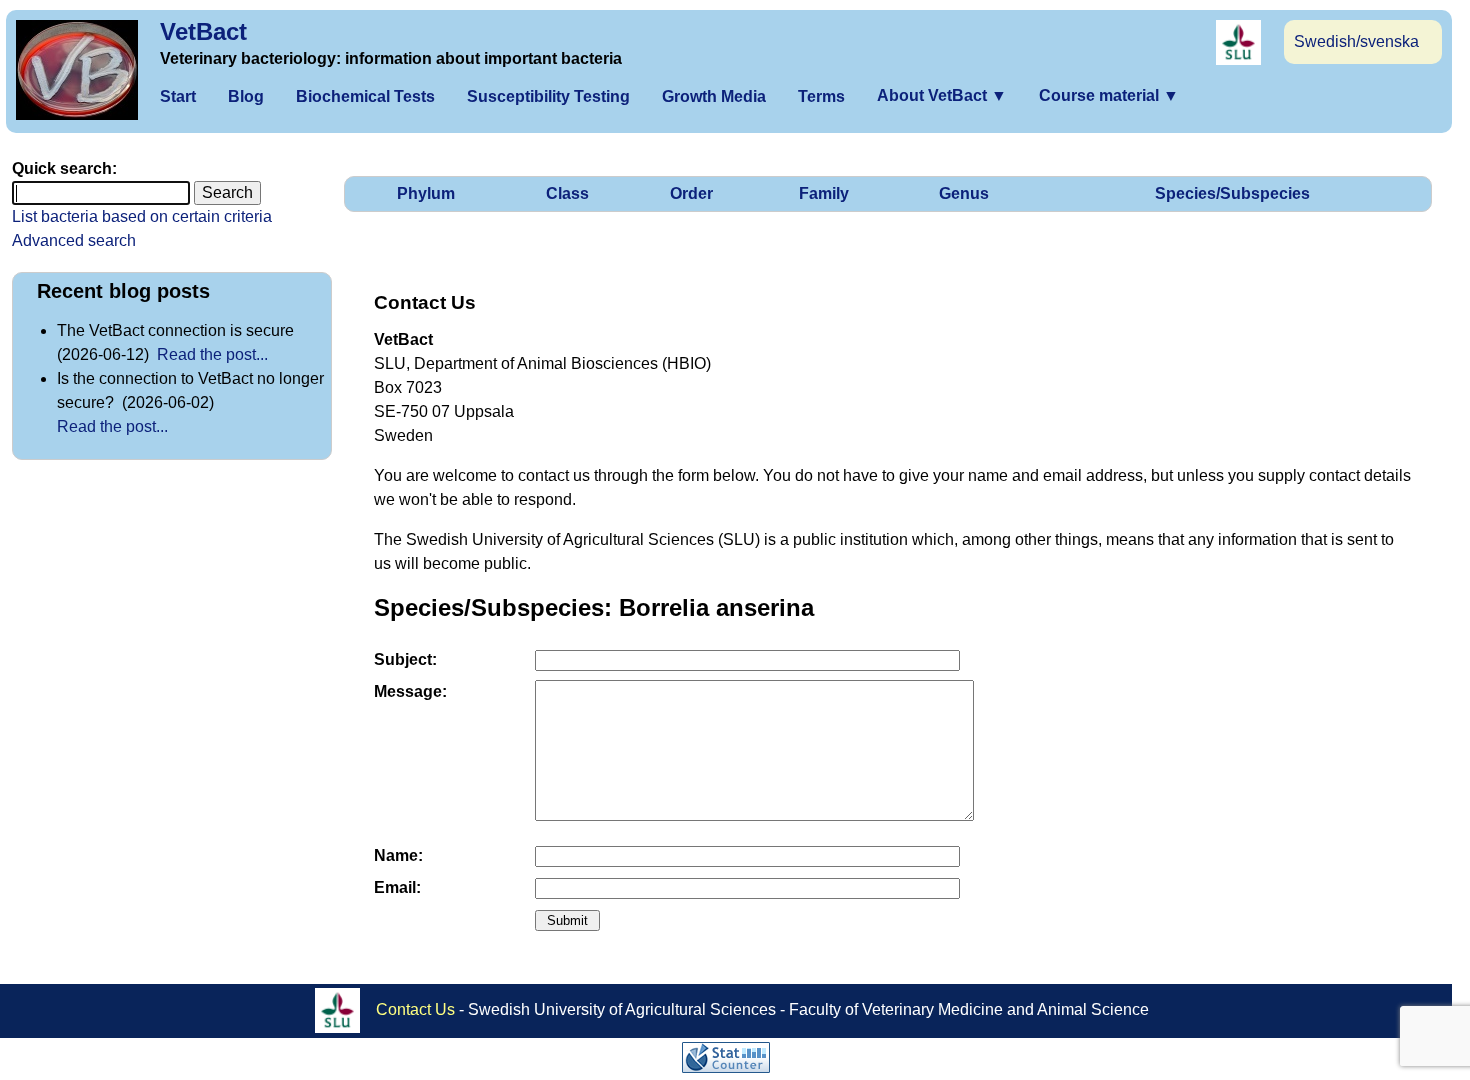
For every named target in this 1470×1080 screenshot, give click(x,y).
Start (178, 96)
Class (567, 193)
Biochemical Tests (365, 96)
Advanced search (74, 240)
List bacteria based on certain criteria (142, 216)
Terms (821, 96)
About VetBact (942, 95)
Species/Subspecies (1232, 193)
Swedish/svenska (1356, 41)
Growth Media (714, 96)
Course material (1109, 95)
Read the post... (212, 354)
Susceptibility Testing (548, 96)
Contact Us (415, 1008)
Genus (964, 193)
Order (691, 193)
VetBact (203, 31)
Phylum (426, 193)
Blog (246, 96)
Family (824, 193)
